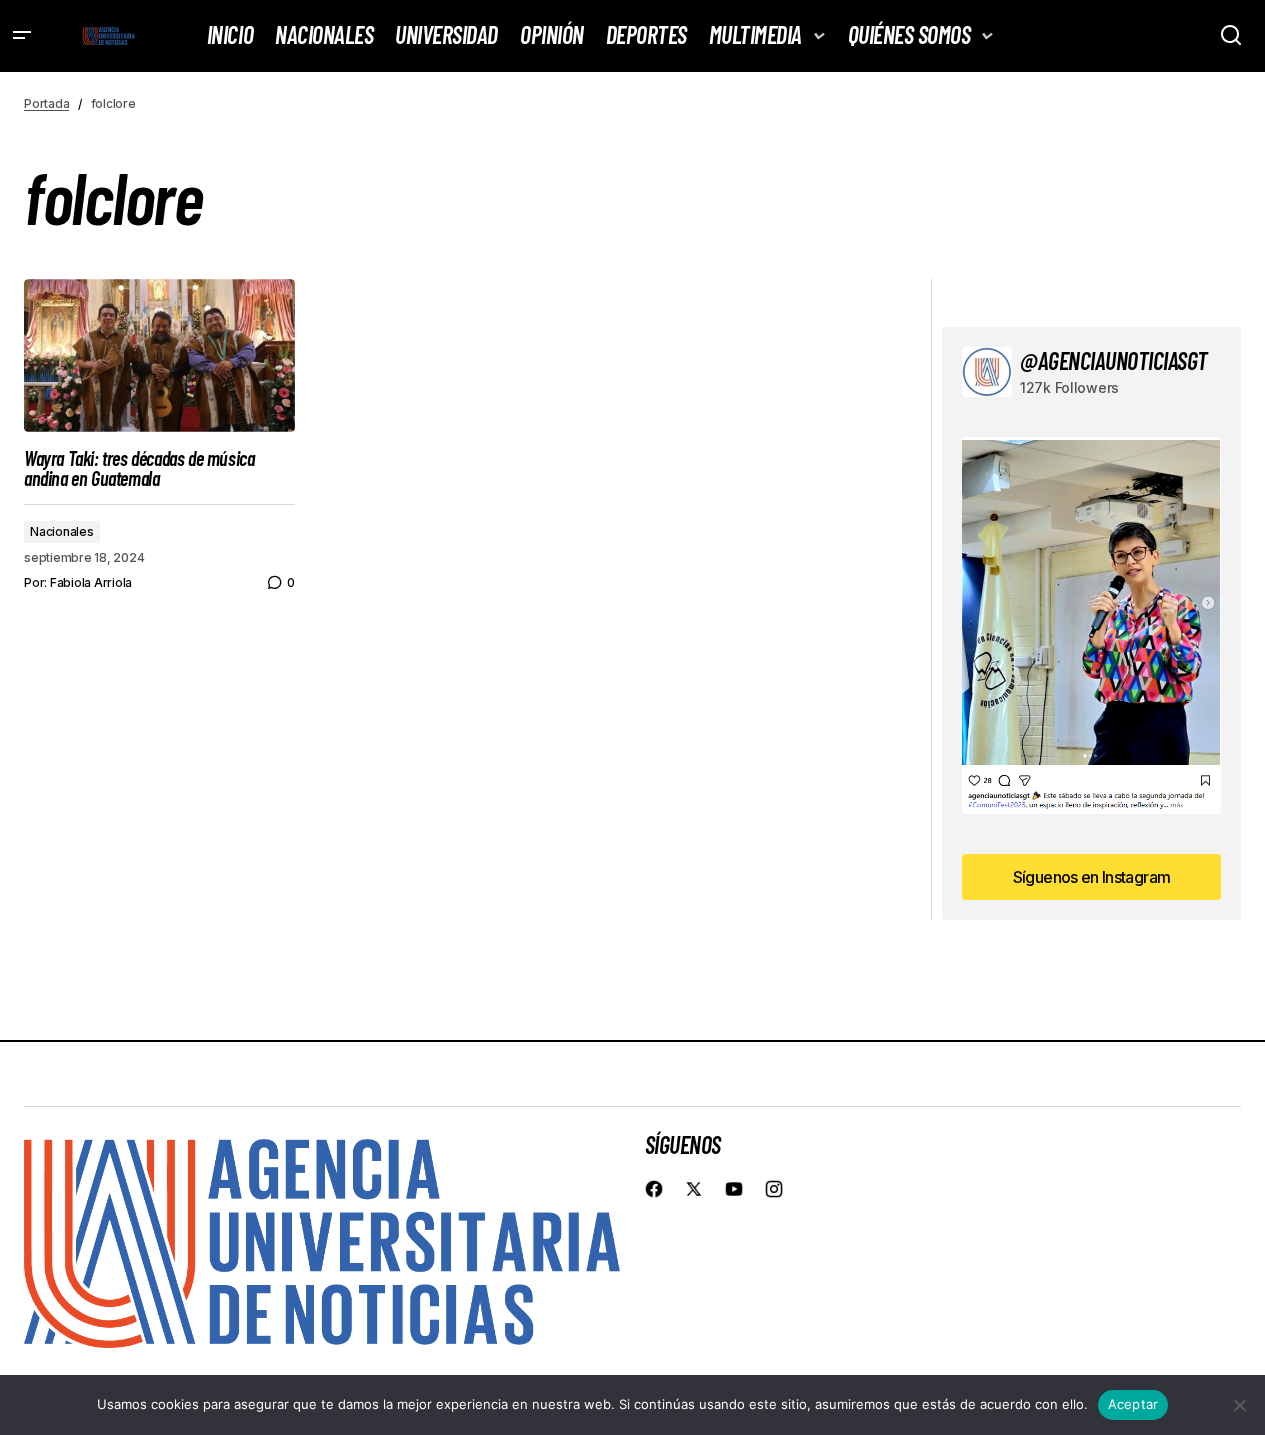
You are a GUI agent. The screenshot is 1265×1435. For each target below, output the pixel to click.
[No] (1240, 1405)
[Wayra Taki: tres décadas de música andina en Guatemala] (159, 355)
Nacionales (62, 531)
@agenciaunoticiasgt (1114, 360)
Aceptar (1133, 1404)
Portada (46, 103)
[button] (22, 36)
